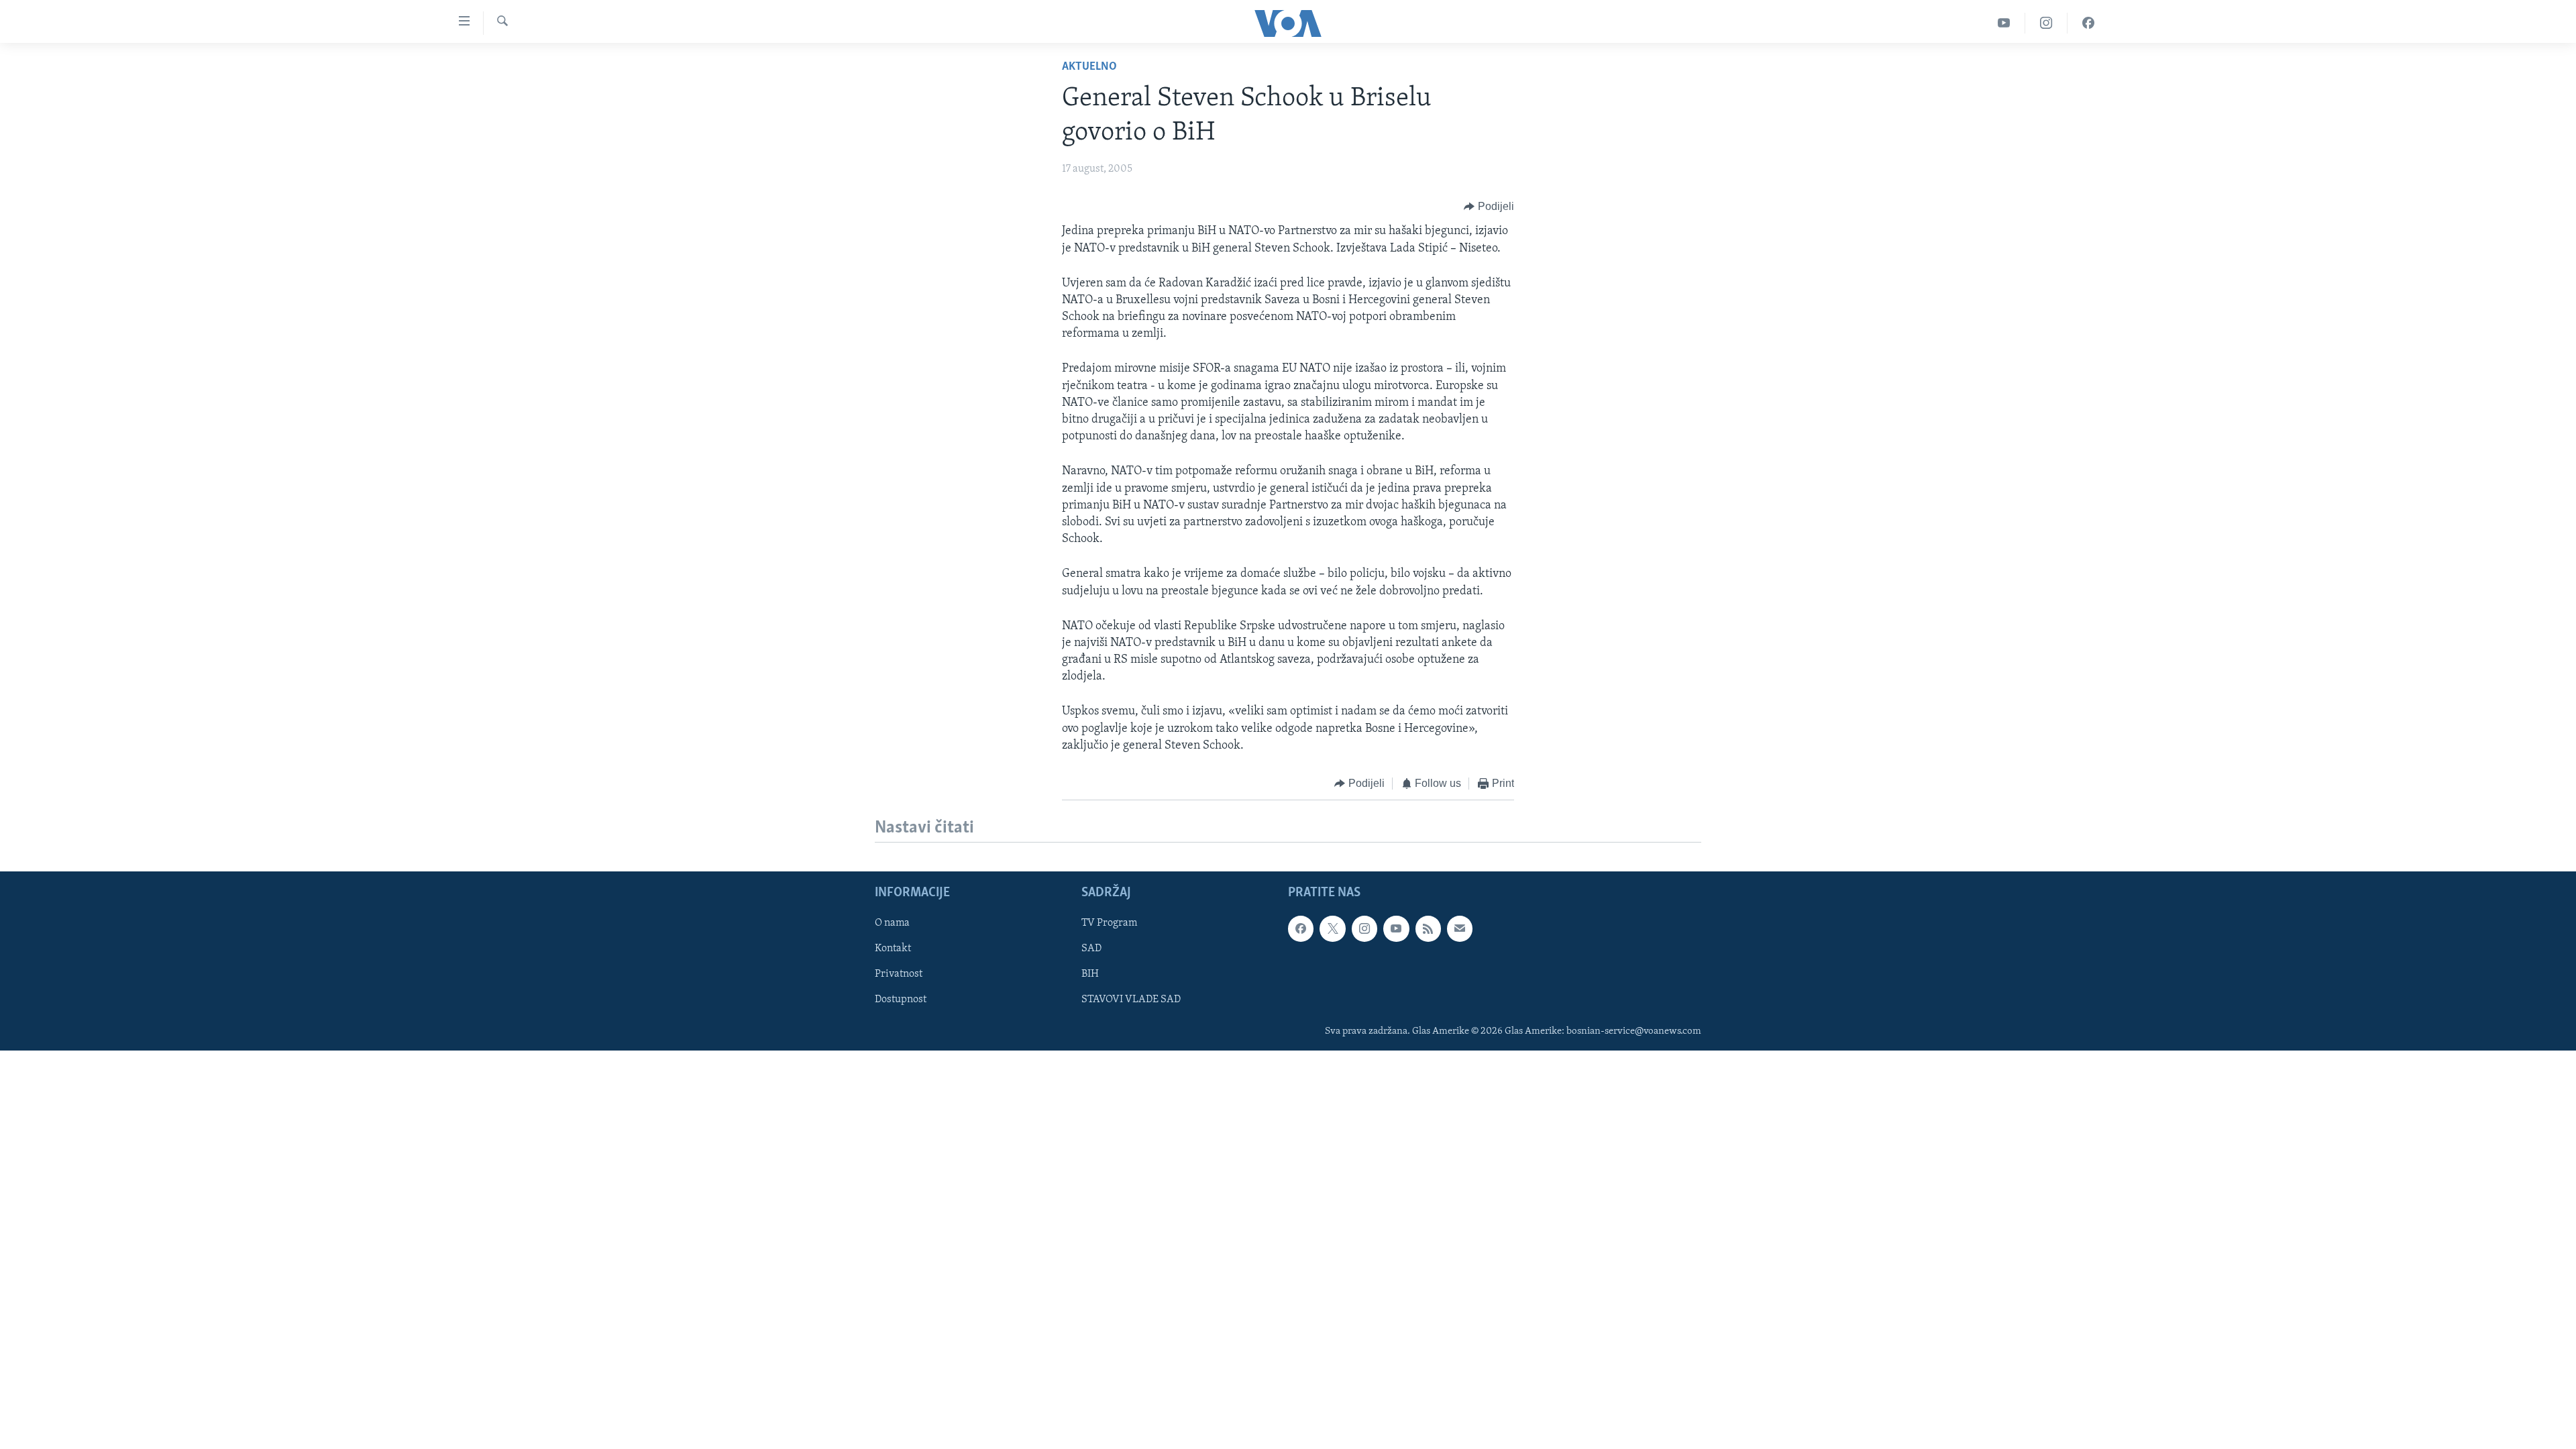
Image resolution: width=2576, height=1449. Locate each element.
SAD (1091, 949)
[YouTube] (2004, 23)
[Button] (1489, 207)
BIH (1090, 975)
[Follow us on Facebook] (1301, 929)
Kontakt (893, 949)
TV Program (1109, 924)
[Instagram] (2046, 23)
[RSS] (1428, 929)
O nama (892, 924)
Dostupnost (901, 1000)
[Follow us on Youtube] (1396, 929)
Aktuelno (1089, 67)
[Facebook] (2088, 23)
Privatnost (899, 975)
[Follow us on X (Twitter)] (1332, 929)
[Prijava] (1460, 929)
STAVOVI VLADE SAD (1131, 1000)
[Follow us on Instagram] (1364, 929)
